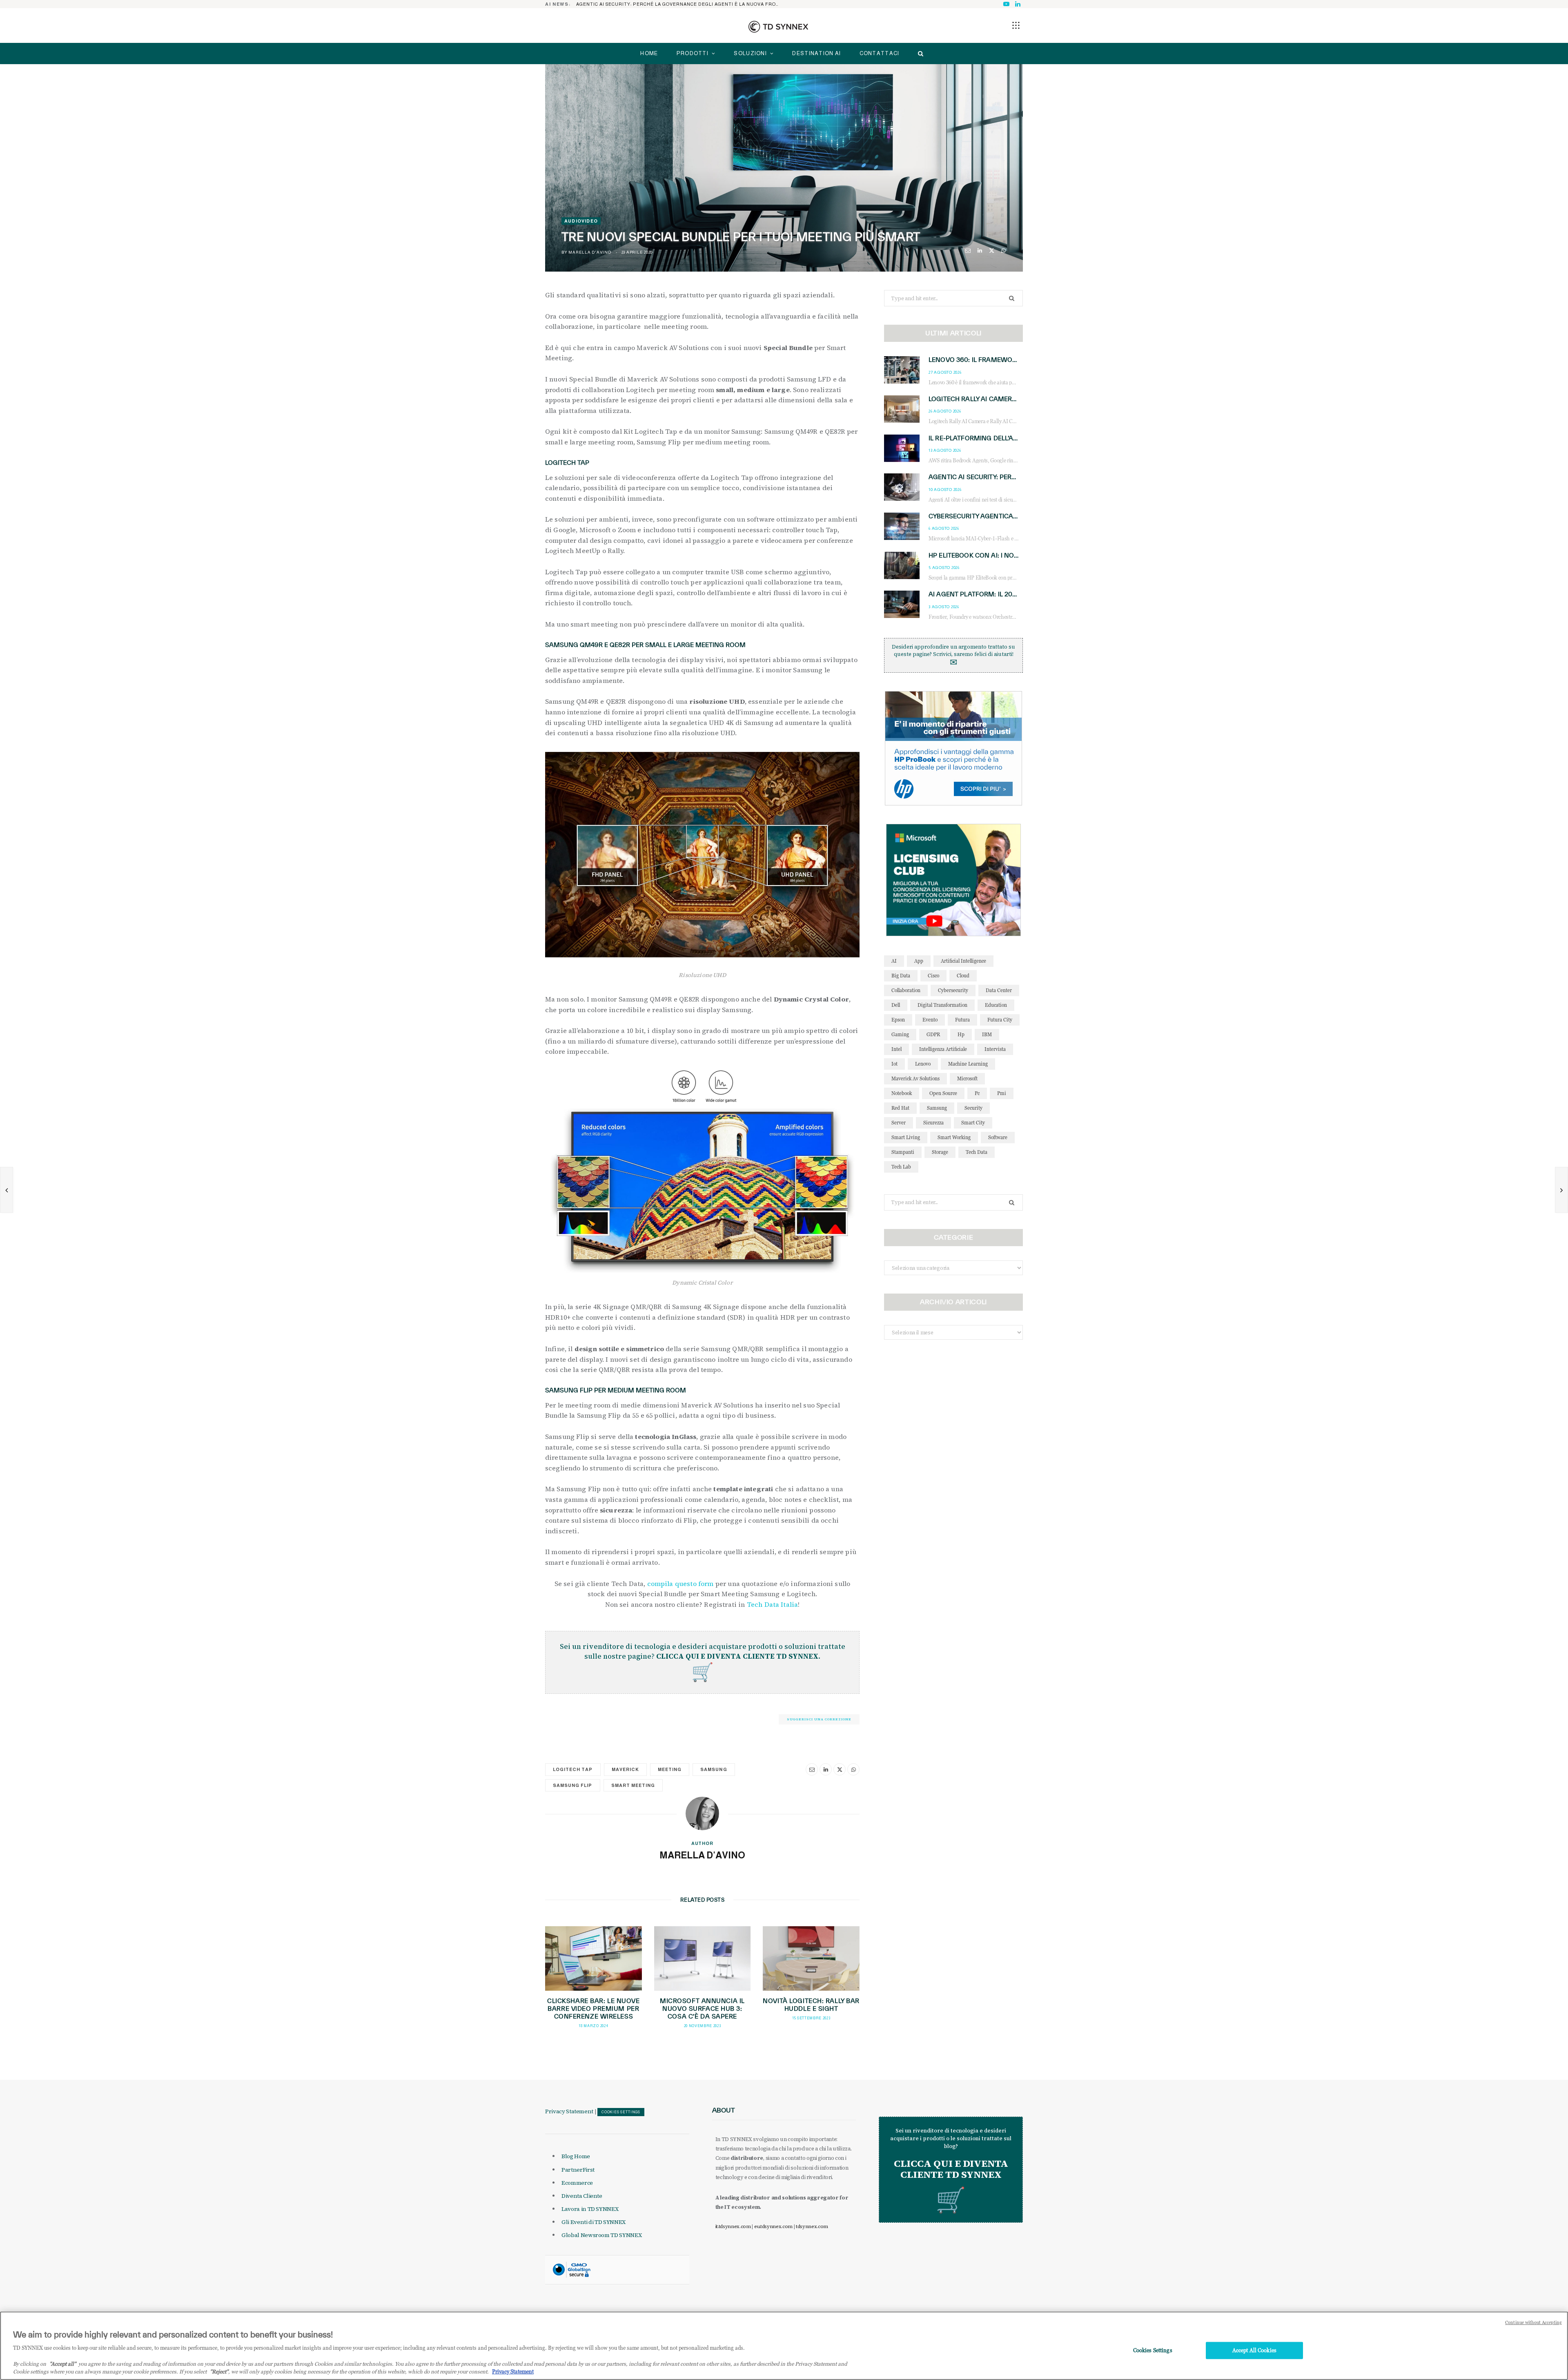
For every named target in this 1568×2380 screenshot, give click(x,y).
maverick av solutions (915, 1078)
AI (894, 961)
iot (894, 1064)
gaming (900, 1034)
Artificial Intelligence (963, 961)
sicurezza (933, 1123)
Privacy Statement (569, 2111)
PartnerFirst (578, 2170)
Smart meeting (633, 1785)
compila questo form (680, 1584)
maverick (625, 1769)
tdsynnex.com (812, 2226)
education (996, 1005)
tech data (977, 1152)
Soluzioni (750, 53)
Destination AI (816, 53)
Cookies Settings (621, 2112)
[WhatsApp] (1003, 251)
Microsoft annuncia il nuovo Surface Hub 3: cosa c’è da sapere (702, 2009)
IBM (987, 1034)
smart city (973, 1123)
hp (961, 1034)
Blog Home (576, 2156)
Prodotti (693, 53)
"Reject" (219, 2371)
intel (896, 1049)
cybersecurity (953, 990)
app (919, 961)
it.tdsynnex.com (733, 2226)
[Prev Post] (7, 1190)
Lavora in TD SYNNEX (590, 2209)
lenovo (923, 1064)
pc (977, 1093)
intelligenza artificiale (943, 1049)
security (973, 1108)
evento (930, 1020)
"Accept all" (63, 2364)
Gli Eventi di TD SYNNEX (594, 2222)
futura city (1000, 1020)
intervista (995, 1049)
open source (943, 1093)
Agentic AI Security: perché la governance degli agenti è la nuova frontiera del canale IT (680, 4)
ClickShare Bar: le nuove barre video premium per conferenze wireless (593, 2009)
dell (896, 1005)
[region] (784, 2346)
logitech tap (573, 1769)
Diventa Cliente (582, 2196)
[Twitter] (992, 251)
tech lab (901, 1167)
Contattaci (880, 53)
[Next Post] (1561, 1190)
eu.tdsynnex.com (773, 2226)
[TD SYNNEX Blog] (778, 27)
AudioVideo (581, 221)
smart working (954, 1137)
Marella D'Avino (590, 252)
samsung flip (573, 1785)
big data (901, 976)
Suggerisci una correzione (819, 1719)
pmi (1002, 1093)
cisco (933, 976)
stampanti (903, 1152)
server (899, 1123)
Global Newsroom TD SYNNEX (601, 2235)
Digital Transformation (942, 1005)
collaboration (906, 990)
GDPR (933, 1034)
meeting (670, 1769)
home (649, 53)
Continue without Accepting (1533, 2322)
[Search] (919, 54)
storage (940, 1152)
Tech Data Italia (773, 1604)
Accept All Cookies (1254, 2350)
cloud (963, 976)
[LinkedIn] (980, 251)
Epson (898, 1020)
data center (999, 990)
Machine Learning (968, 1064)
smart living (906, 1137)
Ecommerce (577, 2183)
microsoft (967, 1078)
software (998, 1137)
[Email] (968, 251)
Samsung (714, 1769)
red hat (900, 1108)
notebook (902, 1093)
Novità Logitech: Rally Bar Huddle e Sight (811, 2005)
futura (962, 1020)
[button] (1016, 25)
